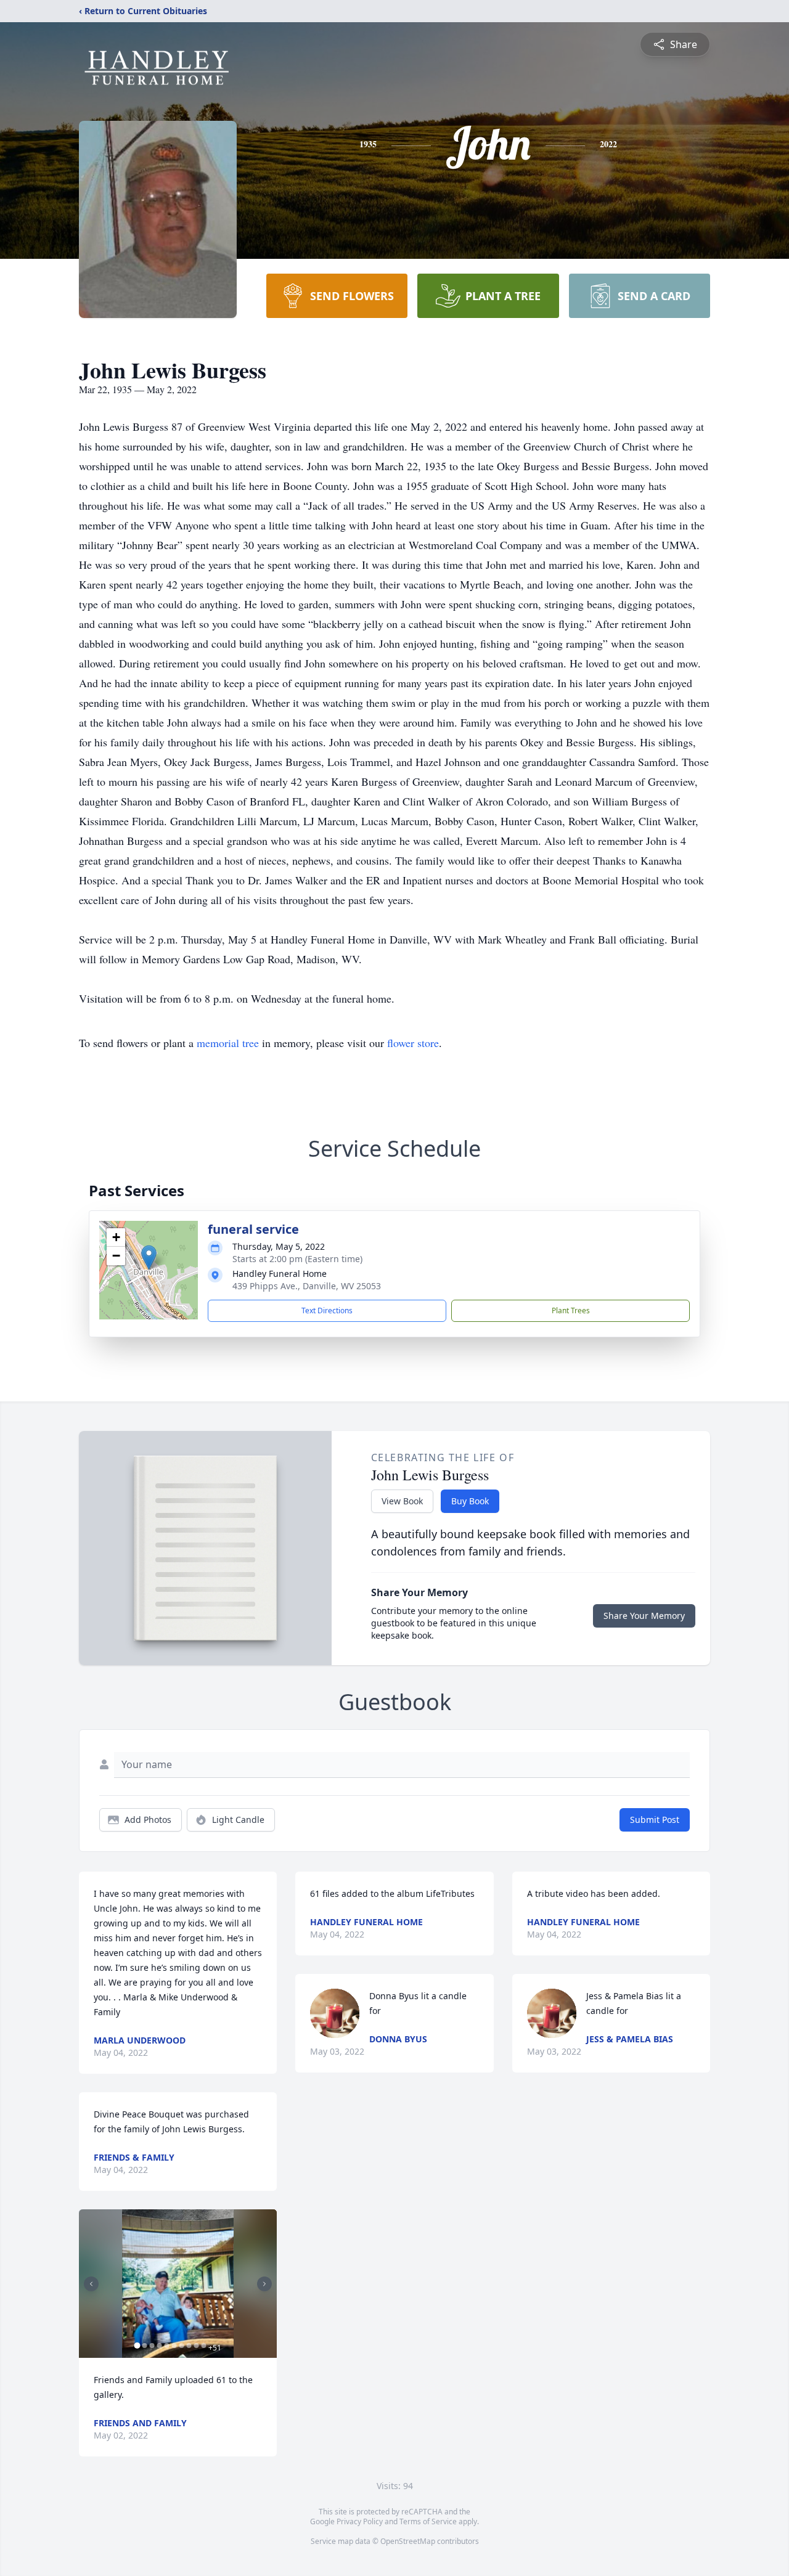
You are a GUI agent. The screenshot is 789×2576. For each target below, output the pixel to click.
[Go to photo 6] (174, 2346)
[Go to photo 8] (189, 2346)
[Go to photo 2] (144, 2346)
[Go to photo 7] (181, 2346)
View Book (402, 1501)
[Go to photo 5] (166, 2346)
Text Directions (327, 1310)
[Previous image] (91, 2284)
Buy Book (470, 1501)
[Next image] (264, 2284)
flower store (413, 1043)
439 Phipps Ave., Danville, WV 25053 (307, 1286)
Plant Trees (571, 1310)
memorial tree (228, 1043)
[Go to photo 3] (152, 2346)
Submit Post (655, 1820)
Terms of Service (428, 2521)
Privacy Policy (360, 2521)
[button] (149, 1257)
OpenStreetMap (408, 2541)
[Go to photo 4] (159, 2346)
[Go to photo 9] (196, 2346)
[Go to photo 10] (203, 2346)
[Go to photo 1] (137, 2346)
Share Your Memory (644, 1616)
